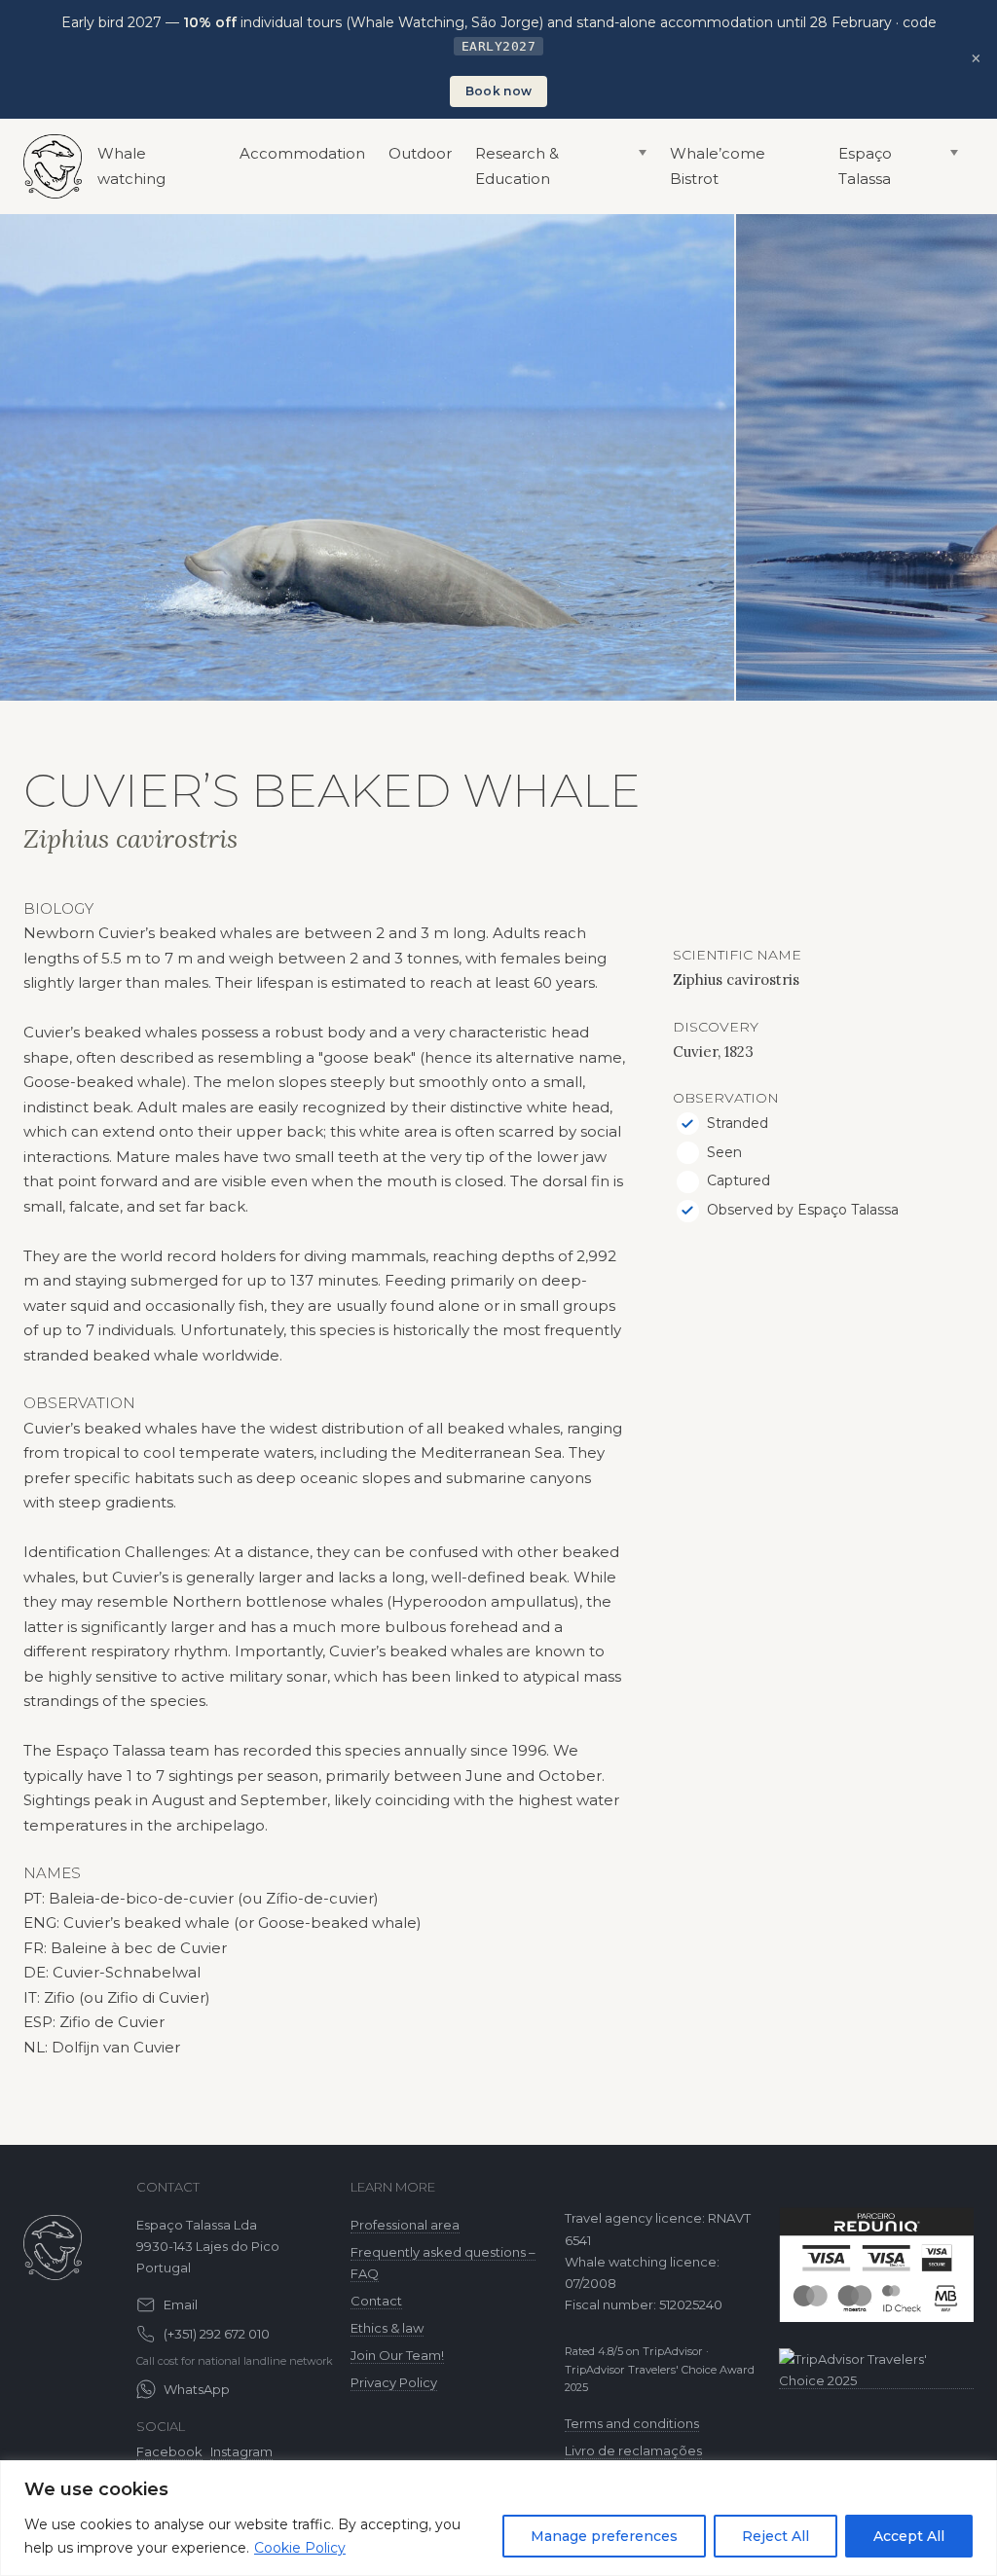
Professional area (405, 2225)
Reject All (775, 2536)
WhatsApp (197, 2389)
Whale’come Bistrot (718, 166)
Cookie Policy (300, 2548)
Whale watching (131, 166)
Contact (376, 2301)
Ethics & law (387, 2328)
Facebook (169, 2451)
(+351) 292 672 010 (217, 2334)
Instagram (241, 2451)
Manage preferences (604, 2536)
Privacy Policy (394, 2382)
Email (181, 2304)
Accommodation (302, 153)
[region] (498, 2518)
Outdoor (420, 153)
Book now (498, 91)
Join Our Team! (397, 2355)
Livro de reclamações (633, 2450)
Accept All (909, 2536)
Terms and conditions (632, 2423)
